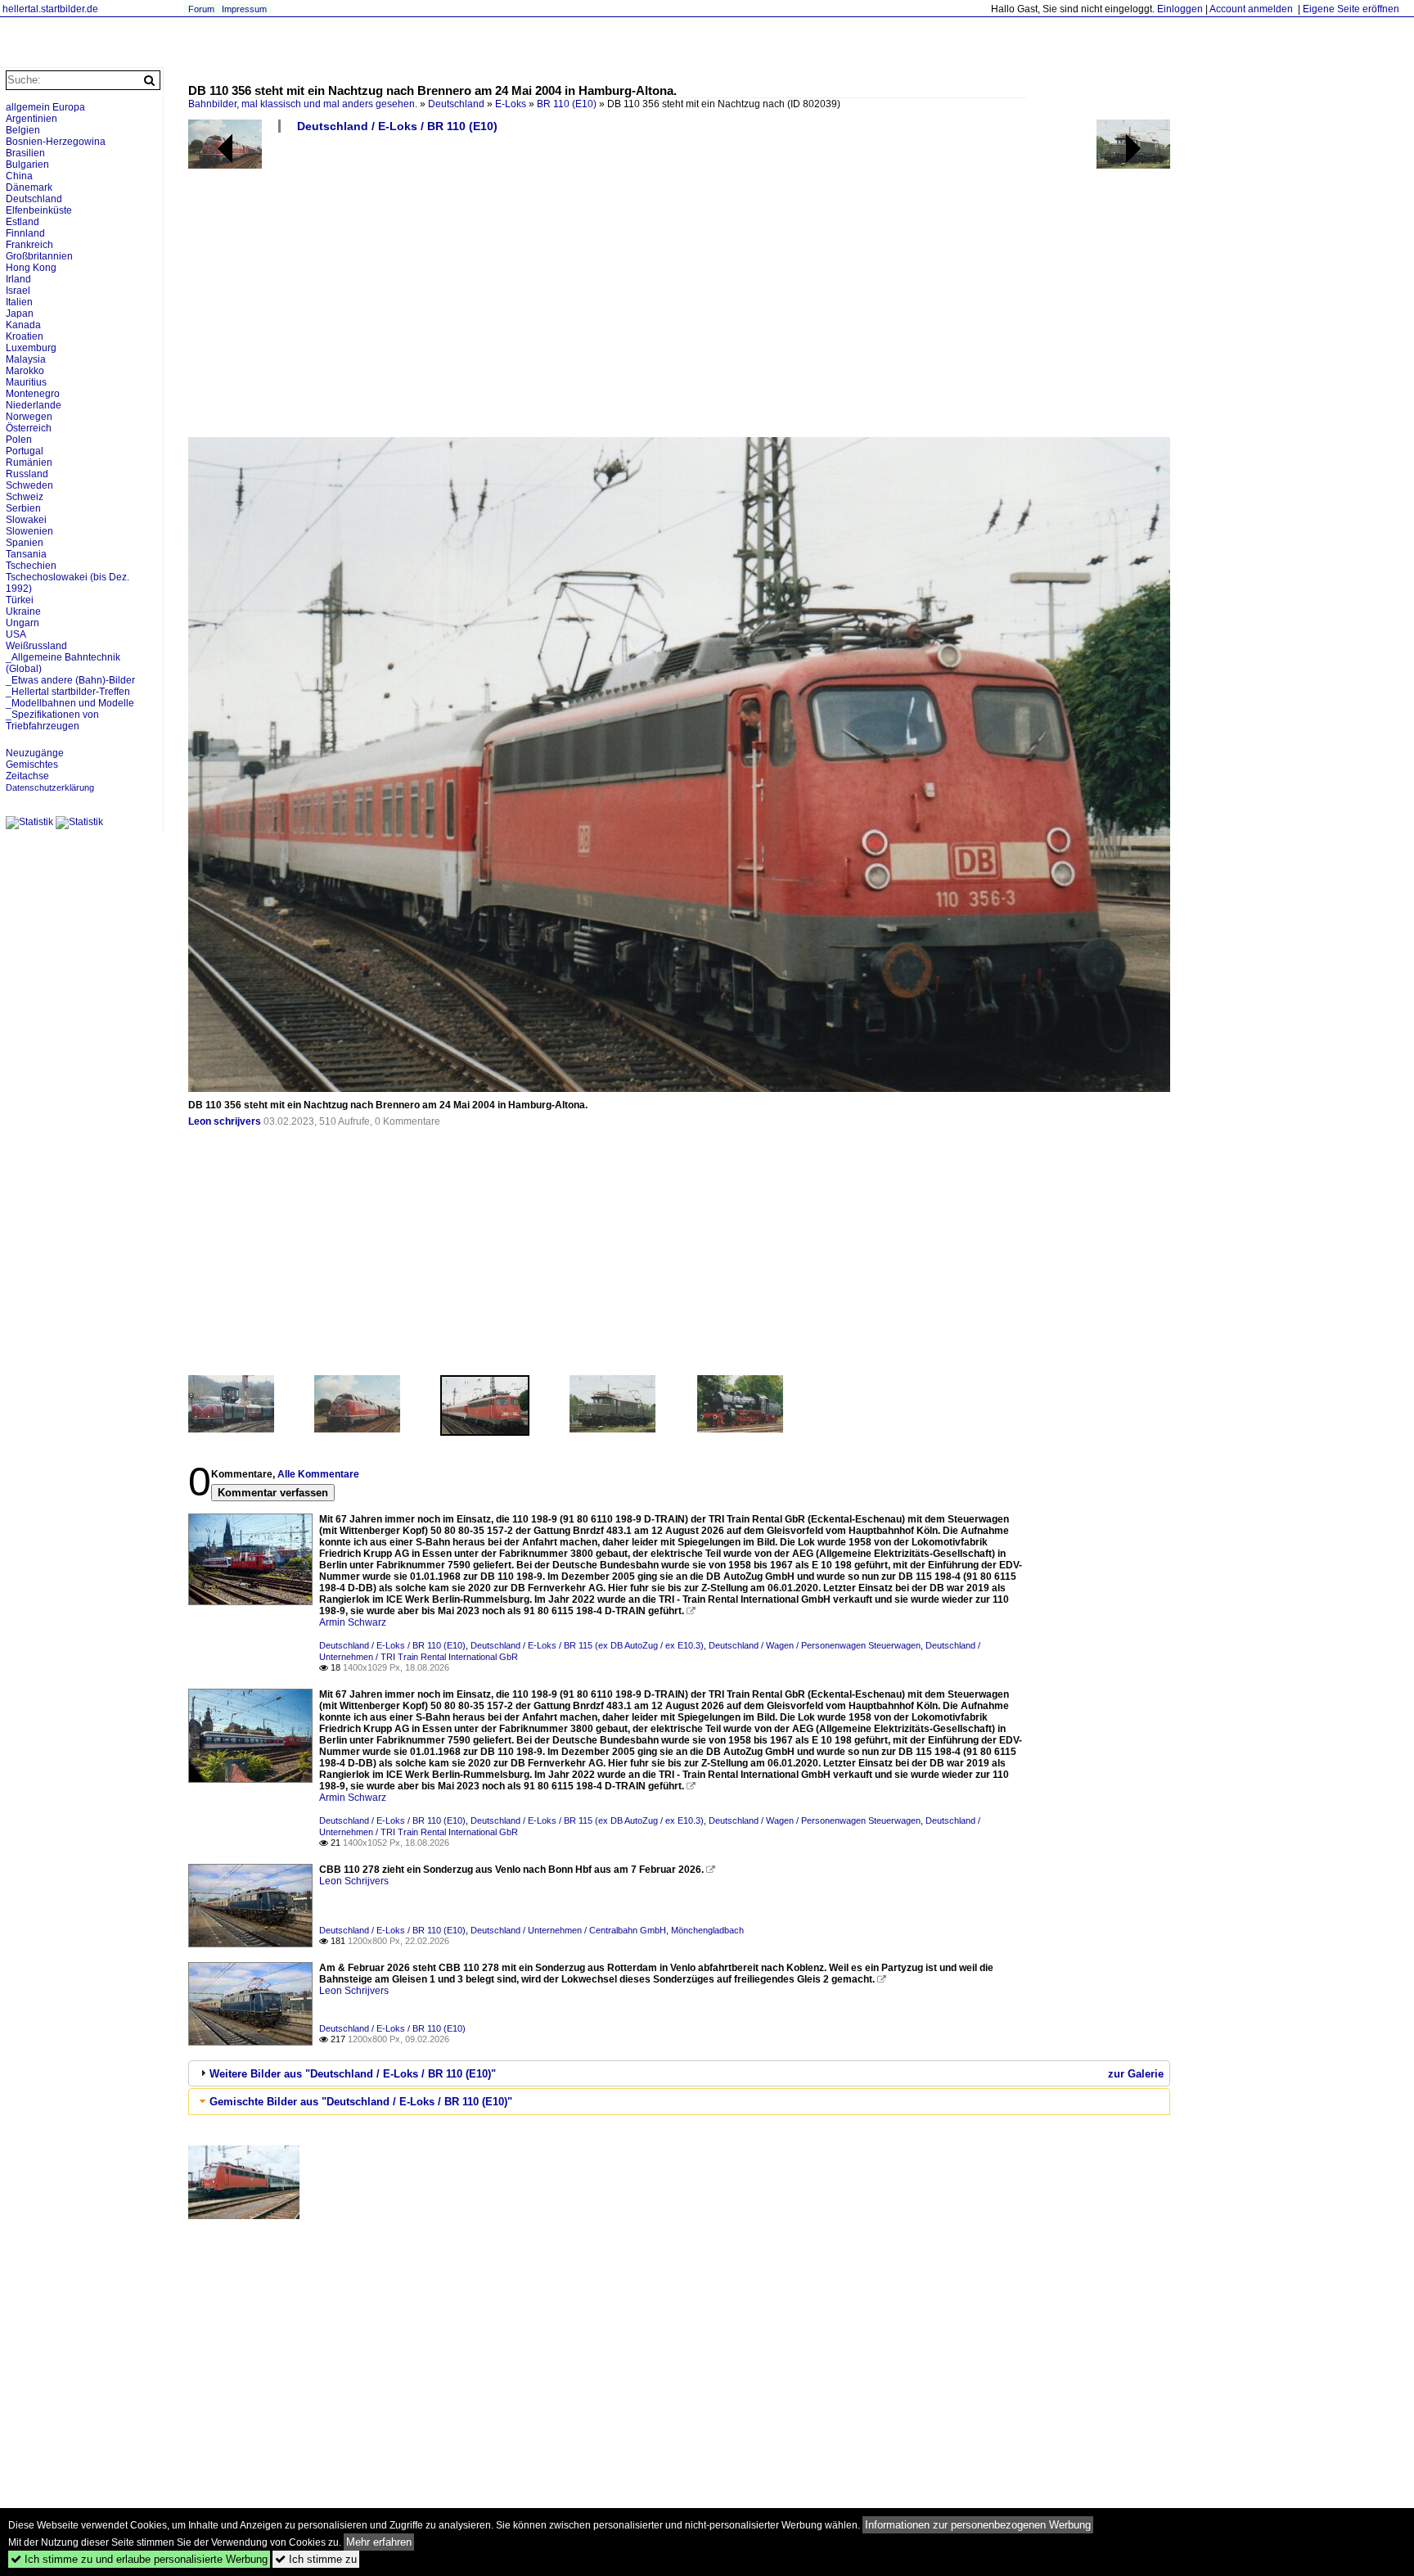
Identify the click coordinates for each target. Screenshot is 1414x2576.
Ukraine (23, 611)
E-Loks (511, 104)
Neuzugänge (35, 753)
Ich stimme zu (316, 2559)
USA (16, 634)
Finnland (25, 233)
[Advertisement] (679, 291)
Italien (19, 302)
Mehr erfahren (379, 2542)
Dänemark (29, 187)
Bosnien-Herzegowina (56, 142)
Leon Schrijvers (354, 1881)
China (19, 176)
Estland (23, 222)
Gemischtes (32, 765)
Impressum (244, 9)
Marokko (25, 371)
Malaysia (26, 359)
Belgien (23, 130)
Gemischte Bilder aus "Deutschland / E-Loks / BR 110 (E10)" (361, 2102)
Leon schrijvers (225, 1121)
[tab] (679, 2073)
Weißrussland (36, 646)
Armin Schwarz (353, 1622)
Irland (18, 279)
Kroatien (25, 336)
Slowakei (26, 520)
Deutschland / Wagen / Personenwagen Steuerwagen (815, 1645)
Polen (19, 440)
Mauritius (26, 382)
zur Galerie (1136, 2074)
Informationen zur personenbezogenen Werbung (978, 2525)
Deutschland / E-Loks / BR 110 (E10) (397, 126)
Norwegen (29, 417)
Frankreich (29, 245)
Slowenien (29, 531)
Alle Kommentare (318, 1474)
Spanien (25, 543)
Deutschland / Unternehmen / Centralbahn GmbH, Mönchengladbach (607, 1930)
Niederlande (34, 405)
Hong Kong (31, 268)
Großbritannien (39, 256)
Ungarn (23, 623)
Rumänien (29, 462)
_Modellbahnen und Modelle (70, 703)
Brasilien (25, 153)
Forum (201, 9)
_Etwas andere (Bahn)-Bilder (70, 680)
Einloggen (1180, 9)
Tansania (26, 554)
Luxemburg (31, 348)
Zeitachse (27, 776)
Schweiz (25, 497)
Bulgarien (27, 165)
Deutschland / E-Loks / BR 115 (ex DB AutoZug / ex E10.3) (587, 1645)
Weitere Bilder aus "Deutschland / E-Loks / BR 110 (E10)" (353, 2074)
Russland (27, 474)
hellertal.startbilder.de (50, 9)
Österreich (29, 428)
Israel (18, 291)
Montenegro (33, 394)
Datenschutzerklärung (50, 787)
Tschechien (31, 566)
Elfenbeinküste (39, 210)
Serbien (23, 508)
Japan (20, 314)
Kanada (23, 325)
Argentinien (32, 119)
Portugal (25, 451)
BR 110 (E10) (567, 104)
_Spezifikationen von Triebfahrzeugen (52, 720)
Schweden (29, 485)
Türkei (20, 600)
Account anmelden (1251, 9)
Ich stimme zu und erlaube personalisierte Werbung (139, 2559)
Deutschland (456, 104)
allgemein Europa (45, 107)
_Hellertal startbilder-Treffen (68, 692)
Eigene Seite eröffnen (1351, 9)
